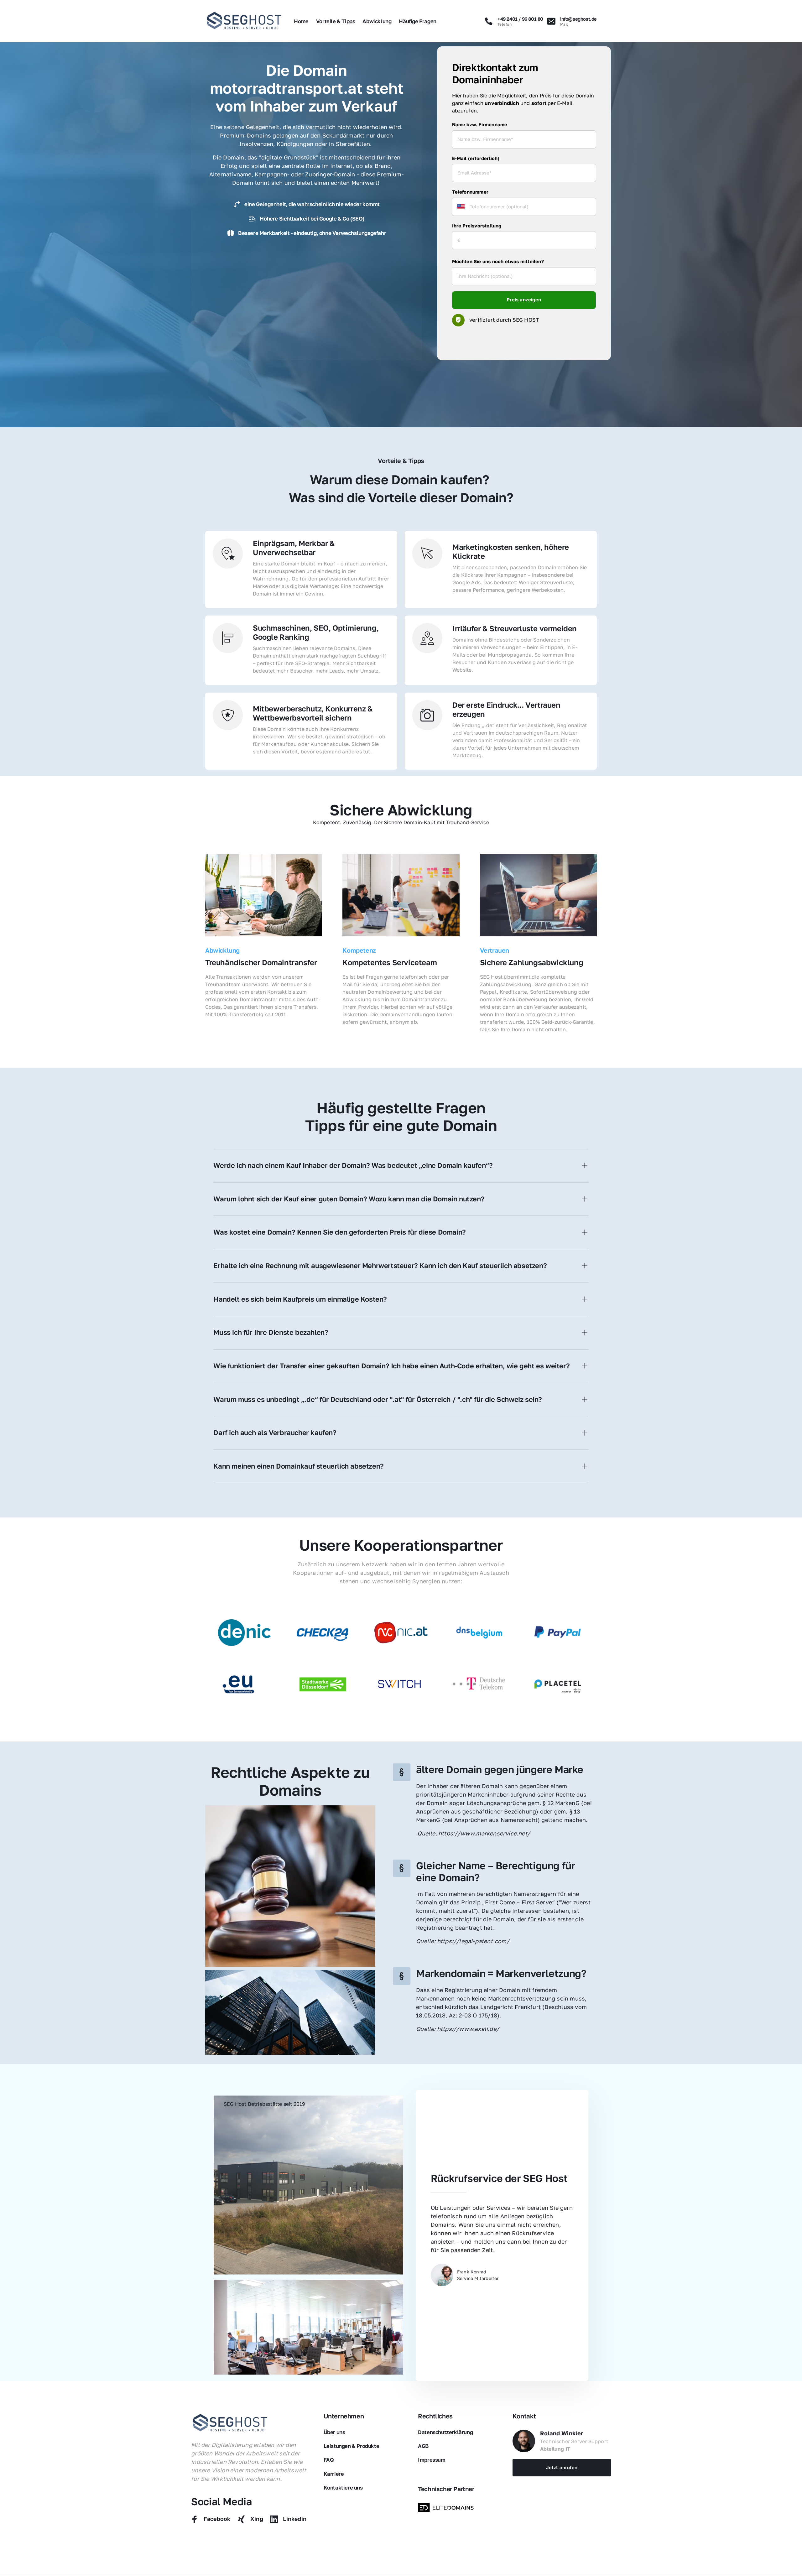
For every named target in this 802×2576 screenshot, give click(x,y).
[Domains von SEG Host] (447, 2508)
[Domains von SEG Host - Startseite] (230, 2423)
